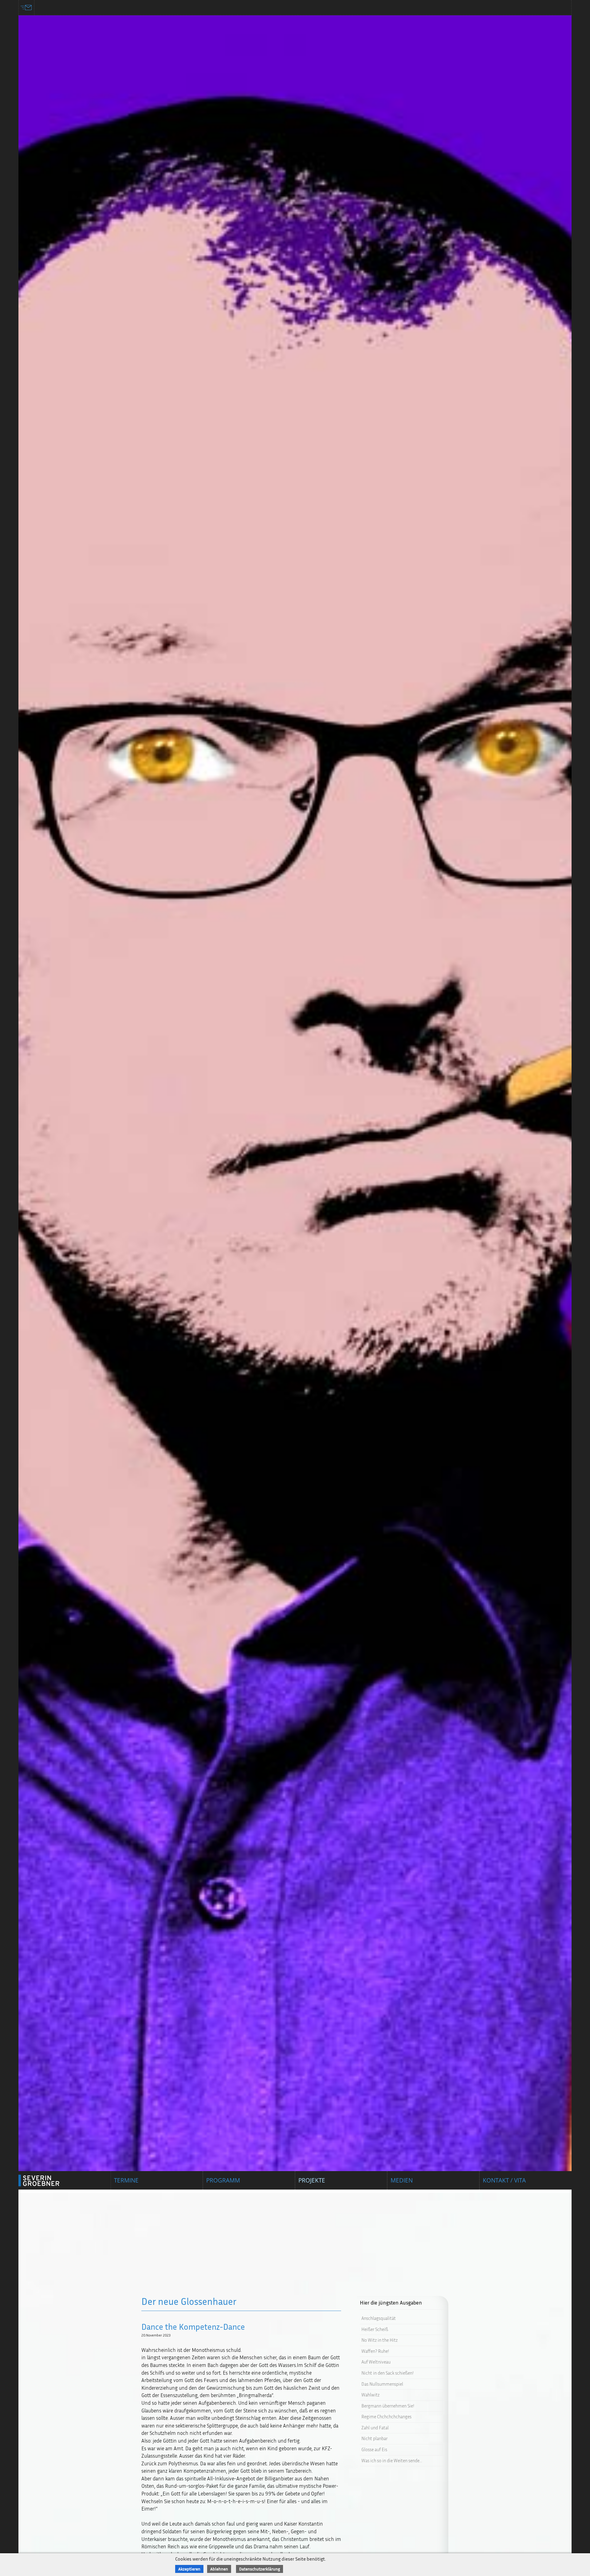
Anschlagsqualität (379, 2318)
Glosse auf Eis (374, 2449)
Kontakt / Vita (504, 2180)
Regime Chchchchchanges (386, 2417)
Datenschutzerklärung (260, 2569)
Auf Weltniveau (376, 2362)
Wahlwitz (370, 2395)
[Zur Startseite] (46, 2180)
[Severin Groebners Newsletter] (27, 8)
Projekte (312, 2180)
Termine (126, 2180)
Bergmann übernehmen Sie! (388, 2406)
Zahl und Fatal (375, 2428)
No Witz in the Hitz (380, 2340)
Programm (223, 2180)
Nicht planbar (374, 2438)
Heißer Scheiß (375, 2329)
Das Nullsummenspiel (382, 2384)
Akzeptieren (189, 2569)
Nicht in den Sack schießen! (387, 2373)
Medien (402, 2180)
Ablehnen (219, 2569)
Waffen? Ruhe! (375, 2351)
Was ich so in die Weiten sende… (392, 2461)
